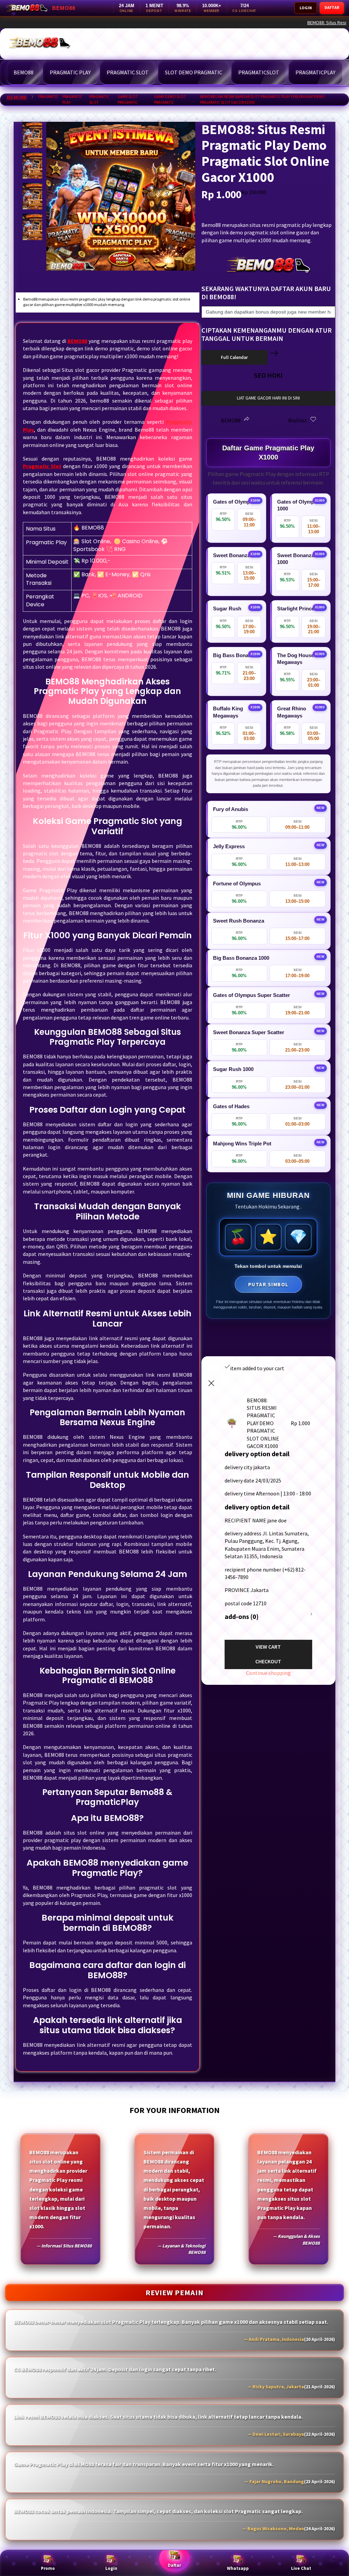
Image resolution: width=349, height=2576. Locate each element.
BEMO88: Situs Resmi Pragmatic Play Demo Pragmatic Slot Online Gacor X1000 (177, 23)
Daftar (174, 2565)
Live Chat (301, 2568)
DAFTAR (332, 7)
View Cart (268, 1647)
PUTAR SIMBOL (268, 1284)
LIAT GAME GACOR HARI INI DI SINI (268, 398)
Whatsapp (238, 2568)
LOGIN (306, 8)
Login (111, 2568)
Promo (48, 2568)
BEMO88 (17, 98)
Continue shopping (268, 1673)
